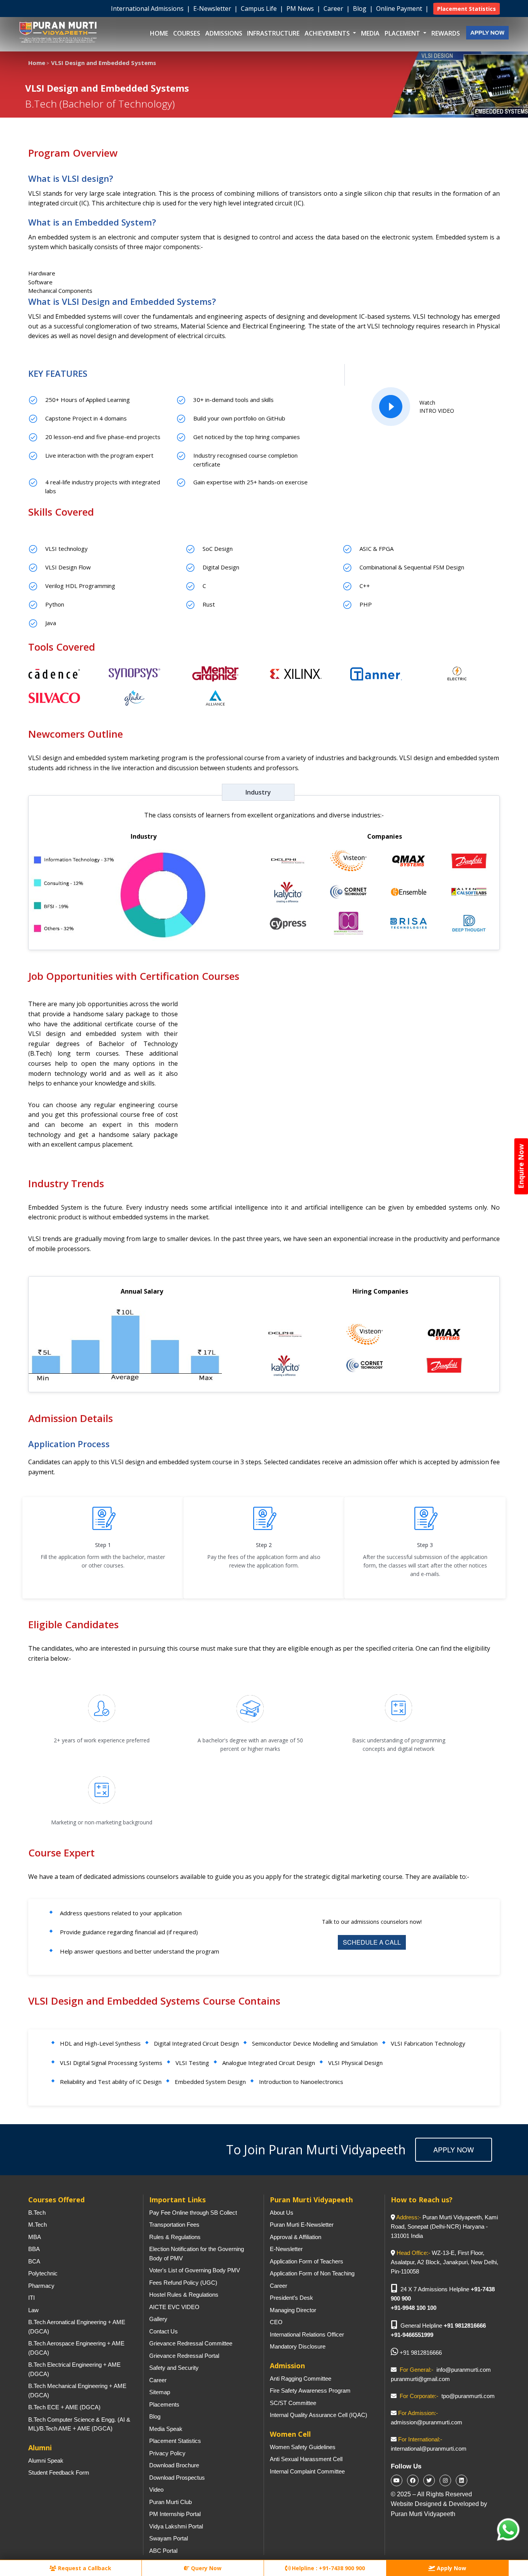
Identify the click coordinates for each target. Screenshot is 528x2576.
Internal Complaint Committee (307, 2471)
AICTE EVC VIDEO (174, 2307)
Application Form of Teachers (307, 2261)
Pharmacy (41, 2286)
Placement (403, 33)
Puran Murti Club (170, 2502)
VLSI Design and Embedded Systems (104, 63)
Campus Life (260, 9)
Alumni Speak (46, 2461)
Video (156, 2490)
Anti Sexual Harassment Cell (306, 2459)
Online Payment (400, 9)
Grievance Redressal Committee (191, 2343)
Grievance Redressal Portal (184, 2356)
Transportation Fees (174, 2225)
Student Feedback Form (59, 2473)
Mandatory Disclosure (298, 2346)
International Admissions (148, 9)
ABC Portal (163, 2551)
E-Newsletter (213, 9)
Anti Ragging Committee (301, 2379)
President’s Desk (291, 2298)
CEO (276, 2322)
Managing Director (293, 2310)
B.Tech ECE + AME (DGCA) (64, 2407)
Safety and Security (174, 2368)
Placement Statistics (175, 2441)
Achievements (328, 33)
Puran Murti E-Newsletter (302, 2225)
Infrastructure (273, 33)
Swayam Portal (169, 2538)
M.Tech (37, 2225)
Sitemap (160, 2392)
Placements (164, 2404)
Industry (258, 792)
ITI (32, 2298)
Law (33, 2310)
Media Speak (166, 2429)
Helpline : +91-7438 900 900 (328, 2568)
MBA (35, 2237)
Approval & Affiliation (296, 2237)
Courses (187, 33)
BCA (34, 2261)
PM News (301, 9)
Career (334, 9)
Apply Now (454, 2149)
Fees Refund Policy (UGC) (183, 2283)
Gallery (158, 2319)
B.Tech (37, 2213)
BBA (34, 2249)
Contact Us (164, 2331)
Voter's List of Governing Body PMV (195, 2270)
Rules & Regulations (175, 2237)
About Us (282, 2213)
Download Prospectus (177, 2478)
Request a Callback (84, 2568)
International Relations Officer (307, 2334)
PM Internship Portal (175, 2514)
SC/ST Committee (293, 2403)
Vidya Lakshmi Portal (176, 2526)
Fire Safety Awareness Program (310, 2391)
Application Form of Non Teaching (312, 2273)
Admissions (224, 33)
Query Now (205, 2568)
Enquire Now (521, 1166)
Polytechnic (43, 2273)
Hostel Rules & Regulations (184, 2295)
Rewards (446, 33)
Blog (360, 9)
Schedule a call (372, 1942)
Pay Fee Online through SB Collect (193, 2213)
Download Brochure (174, 2465)
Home (159, 33)
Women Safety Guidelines (303, 2447)
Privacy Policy (167, 2453)
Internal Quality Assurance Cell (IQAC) (319, 2415)
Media (370, 33)
